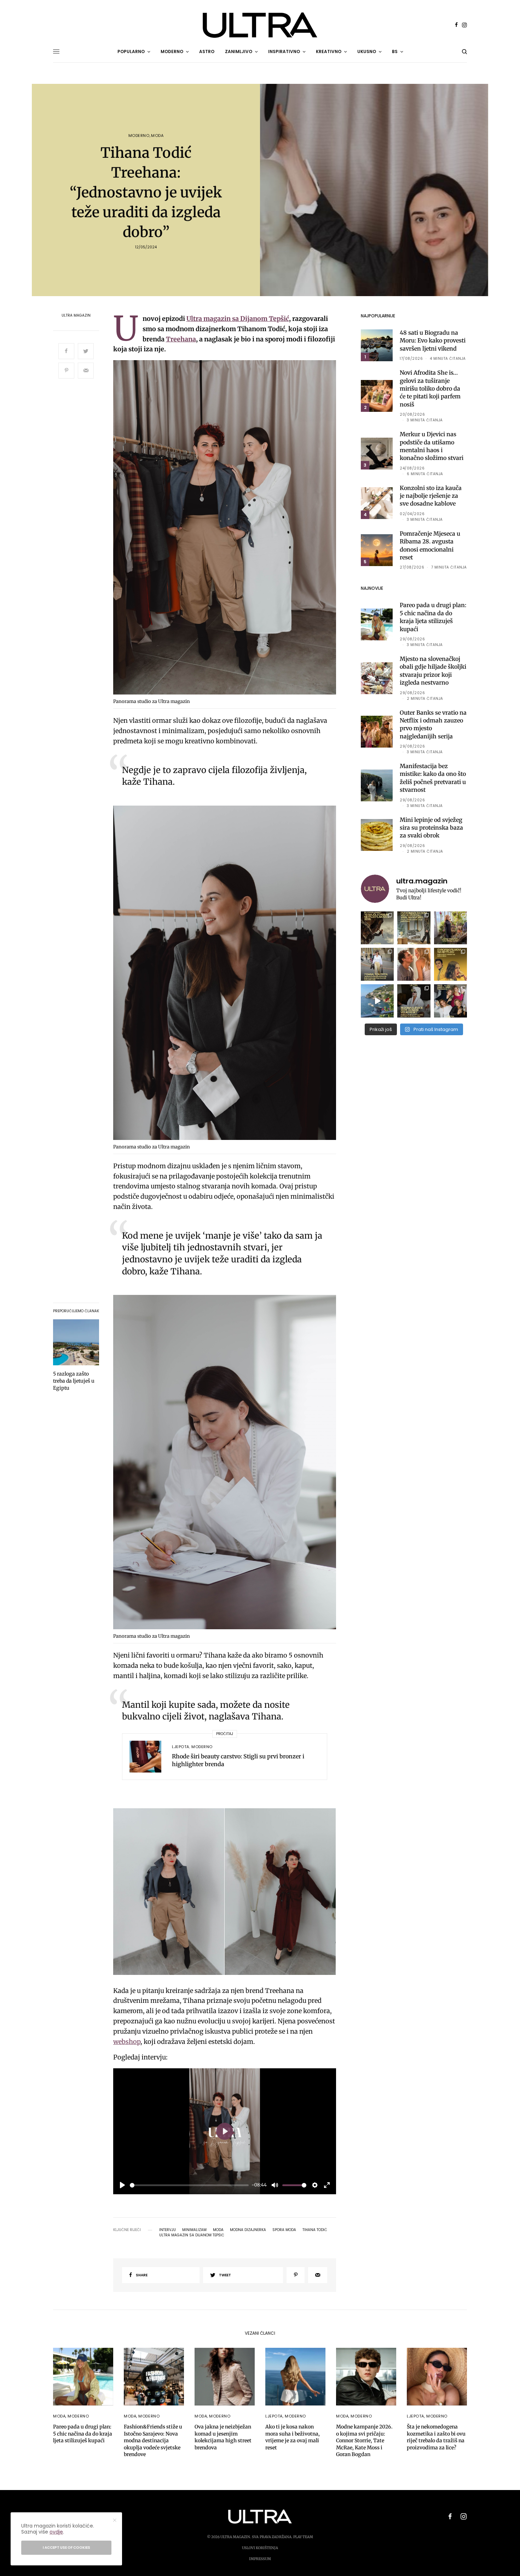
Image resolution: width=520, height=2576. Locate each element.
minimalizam (194, 2230)
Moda (157, 136)
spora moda (284, 2230)
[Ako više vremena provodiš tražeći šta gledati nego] (377, 928)
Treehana (181, 339)
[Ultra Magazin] (260, 25)
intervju (167, 2230)
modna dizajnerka (248, 2230)
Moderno (139, 136)
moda (218, 2230)
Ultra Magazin (76, 316)
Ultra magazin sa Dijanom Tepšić (238, 319)
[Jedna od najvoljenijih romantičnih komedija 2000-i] (414, 964)
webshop (127, 2042)
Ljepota (181, 1747)
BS (395, 51)
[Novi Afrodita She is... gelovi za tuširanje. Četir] (450, 1001)
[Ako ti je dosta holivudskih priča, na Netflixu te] (450, 964)
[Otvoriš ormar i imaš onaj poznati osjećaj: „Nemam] (377, 964)
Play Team (303, 2537)
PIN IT (229, 529)
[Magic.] (450, 928)
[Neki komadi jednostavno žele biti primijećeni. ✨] (414, 928)
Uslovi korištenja (260, 2548)
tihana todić (315, 2230)
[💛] (377, 1001)
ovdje (56, 2532)
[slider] (189, 2185)
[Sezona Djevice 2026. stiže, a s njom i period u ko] (414, 1001)
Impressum (260, 2559)
